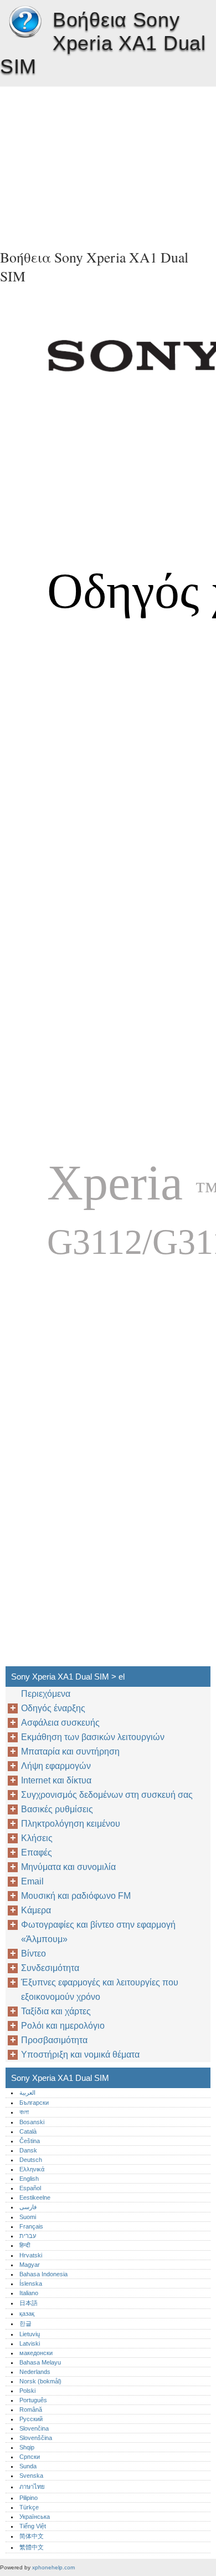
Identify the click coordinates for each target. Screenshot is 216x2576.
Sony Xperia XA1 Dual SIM (25, 22)
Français (31, 2226)
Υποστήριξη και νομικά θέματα (80, 2055)
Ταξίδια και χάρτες (56, 2011)
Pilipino (29, 2498)
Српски (30, 2457)
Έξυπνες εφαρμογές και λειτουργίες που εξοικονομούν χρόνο (100, 1990)
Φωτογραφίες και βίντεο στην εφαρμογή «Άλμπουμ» (98, 1932)
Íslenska (31, 2283)
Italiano (29, 2293)
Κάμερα (36, 1910)
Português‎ (33, 2400)
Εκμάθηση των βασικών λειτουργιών (93, 1737)
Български (34, 2103)
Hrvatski (31, 2255)
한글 (25, 2323)
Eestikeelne (35, 2197)
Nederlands (35, 2372)
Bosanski (32, 2122)
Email (32, 1881)
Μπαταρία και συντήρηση (70, 1751)
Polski (27, 2391)
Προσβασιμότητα (54, 2040)
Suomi (28, 2217)
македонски (36, 2353)
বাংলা (24, 2112)
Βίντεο (34, 1954)
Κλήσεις (37, 1838)
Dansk (28, 2150)
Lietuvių (30, 2334)
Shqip (27, 2447)
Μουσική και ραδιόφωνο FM (76, 1896)
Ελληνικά (32, 2169)
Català (28, 2131)
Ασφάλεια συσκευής (60, 1723)
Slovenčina (34, 2428)
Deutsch (31, 2160)
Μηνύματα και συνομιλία (68, 1867)
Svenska (31, 2476)
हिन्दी (25, 2245)
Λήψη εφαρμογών (56, 1766)
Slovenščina (36, 2438)
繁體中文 (32, 2547)
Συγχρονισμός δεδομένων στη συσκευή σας (107, 1795)
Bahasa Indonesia (43, 2274)
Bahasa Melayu (40, 2362)
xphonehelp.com (53, 2567)
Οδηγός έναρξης (53, 1708)
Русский (31, 2419)
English (29, 2179)
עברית (28, 2236)
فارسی (28, 2207)
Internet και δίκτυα (56, 1780)
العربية (27, 2093)
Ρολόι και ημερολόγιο (63, 2026)
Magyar (30, 2265)
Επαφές (37, 1852)
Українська (35, 2517)
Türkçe (29, 2507)
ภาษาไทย (32, 2487)
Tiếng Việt (33, 2526)
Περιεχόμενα (46, 1694)
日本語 (29, 2303)
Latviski (30, 2343)
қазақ (27, 2313)
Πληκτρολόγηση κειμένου (71, 1824)
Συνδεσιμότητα (50, 1968)
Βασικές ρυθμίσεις (57, 1809)
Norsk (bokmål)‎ (40, 2381)
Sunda (28, 2466)
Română (31, 2409)
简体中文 (32, 2536)
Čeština (30, 2141)
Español (30, 2188)
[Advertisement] (108, 164)
